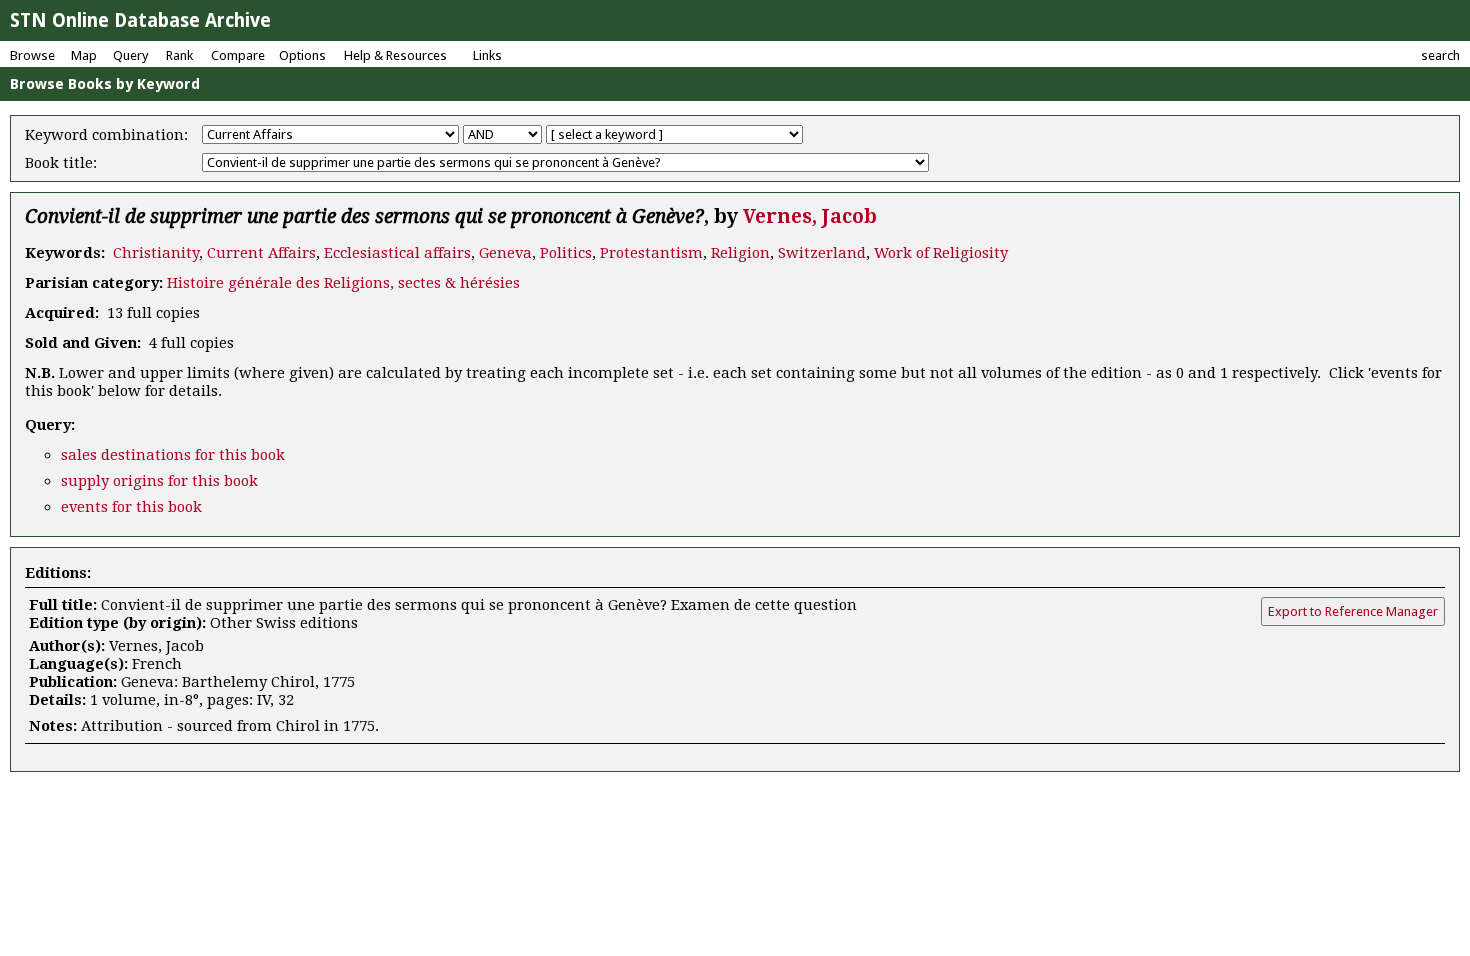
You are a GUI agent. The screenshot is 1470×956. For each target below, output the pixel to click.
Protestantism (651, 253)
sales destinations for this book (173, 455)
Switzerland (822, 253)
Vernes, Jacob (810, 216)
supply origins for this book (159, 481)
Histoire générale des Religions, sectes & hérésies (343, 283)
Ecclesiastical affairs (397, 253)
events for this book (131, 507)
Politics (566, 253)
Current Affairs (261, 253)
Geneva (505, 253)
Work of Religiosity (941, 253)
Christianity (156, 253)
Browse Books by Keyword (105, 84)
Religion (740, 253)
